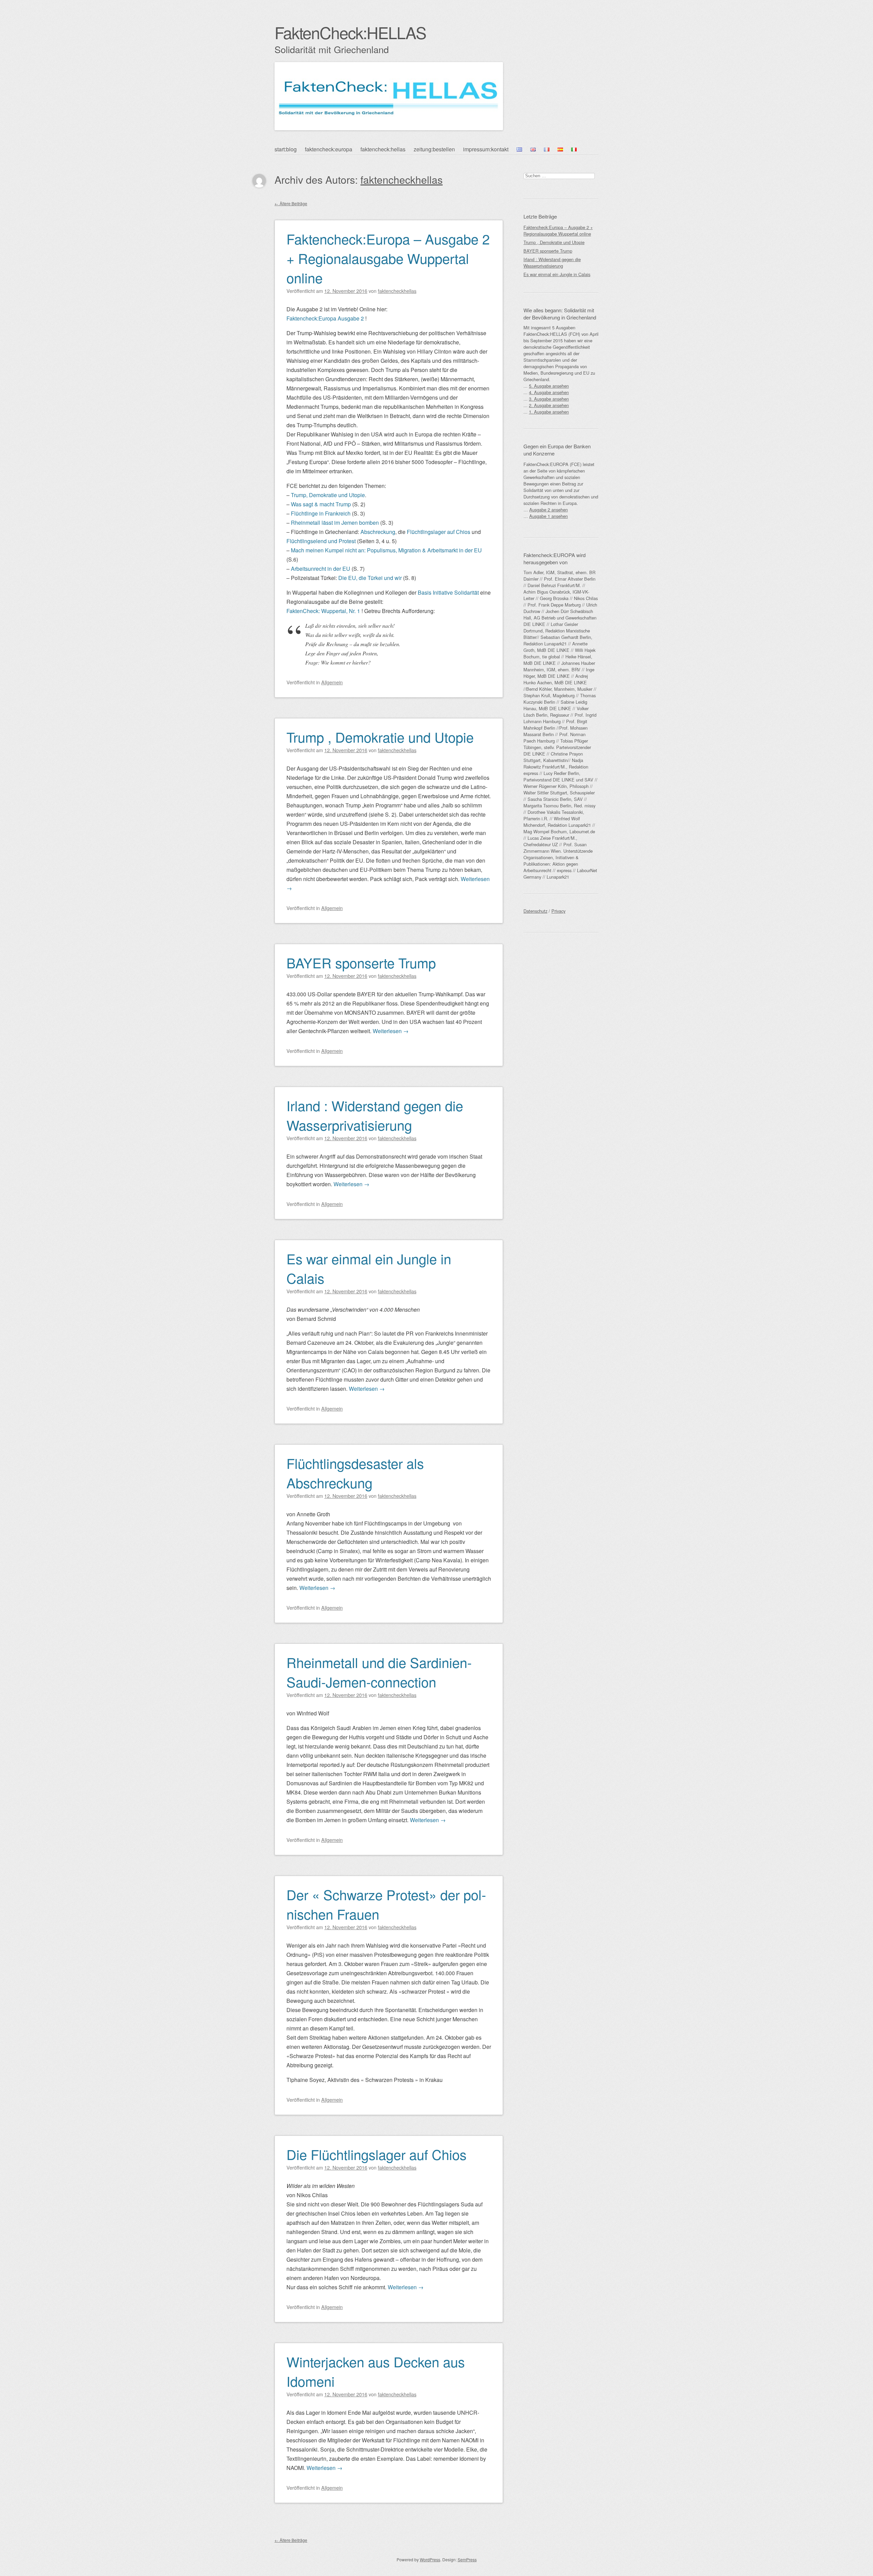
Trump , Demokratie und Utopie (380, 737)
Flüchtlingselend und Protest (321, 541)
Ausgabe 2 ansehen (549, 510)
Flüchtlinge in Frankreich (321, 513)
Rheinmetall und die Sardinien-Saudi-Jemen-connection (379, 1672)
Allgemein (332, 682)
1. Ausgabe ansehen (549, 412)
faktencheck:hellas (383, 149)
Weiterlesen (391, 1031)
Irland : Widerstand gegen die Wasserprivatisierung (375, 1115)
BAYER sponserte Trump (361, 962)
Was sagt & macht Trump (321, 504)
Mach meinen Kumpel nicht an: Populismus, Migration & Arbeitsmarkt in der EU (386, 550)
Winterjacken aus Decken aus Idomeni (376, 2371)
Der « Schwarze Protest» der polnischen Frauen (386, 1904)
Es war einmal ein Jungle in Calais (369, 1268)
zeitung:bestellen (434, 149)
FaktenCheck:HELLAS (350, 32)
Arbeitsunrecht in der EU (321, 569)
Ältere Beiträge (291, 203)
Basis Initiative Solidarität (448, 592)
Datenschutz (535, 911)
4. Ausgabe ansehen (549, 392)
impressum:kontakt (486, 149)
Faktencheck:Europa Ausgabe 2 (325, 318)
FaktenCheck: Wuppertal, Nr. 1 (323, 611)
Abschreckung (378, 532)
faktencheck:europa (329, 149)
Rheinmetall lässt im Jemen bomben (335, 523)
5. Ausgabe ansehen (549, 386)
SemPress (467, 2559)
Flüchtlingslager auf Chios (439, 532)
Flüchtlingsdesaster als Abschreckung (355, 1473)
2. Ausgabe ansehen (549, 405)
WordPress (430, 2559)
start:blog (286, 149)
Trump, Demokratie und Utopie (328, 495)
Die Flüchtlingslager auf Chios (376, 2154)
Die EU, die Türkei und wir (370, 578)
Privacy (558, 911)
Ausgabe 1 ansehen (549, 516)
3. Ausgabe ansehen (549, 399)
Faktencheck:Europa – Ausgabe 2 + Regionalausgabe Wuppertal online (388, 258)
